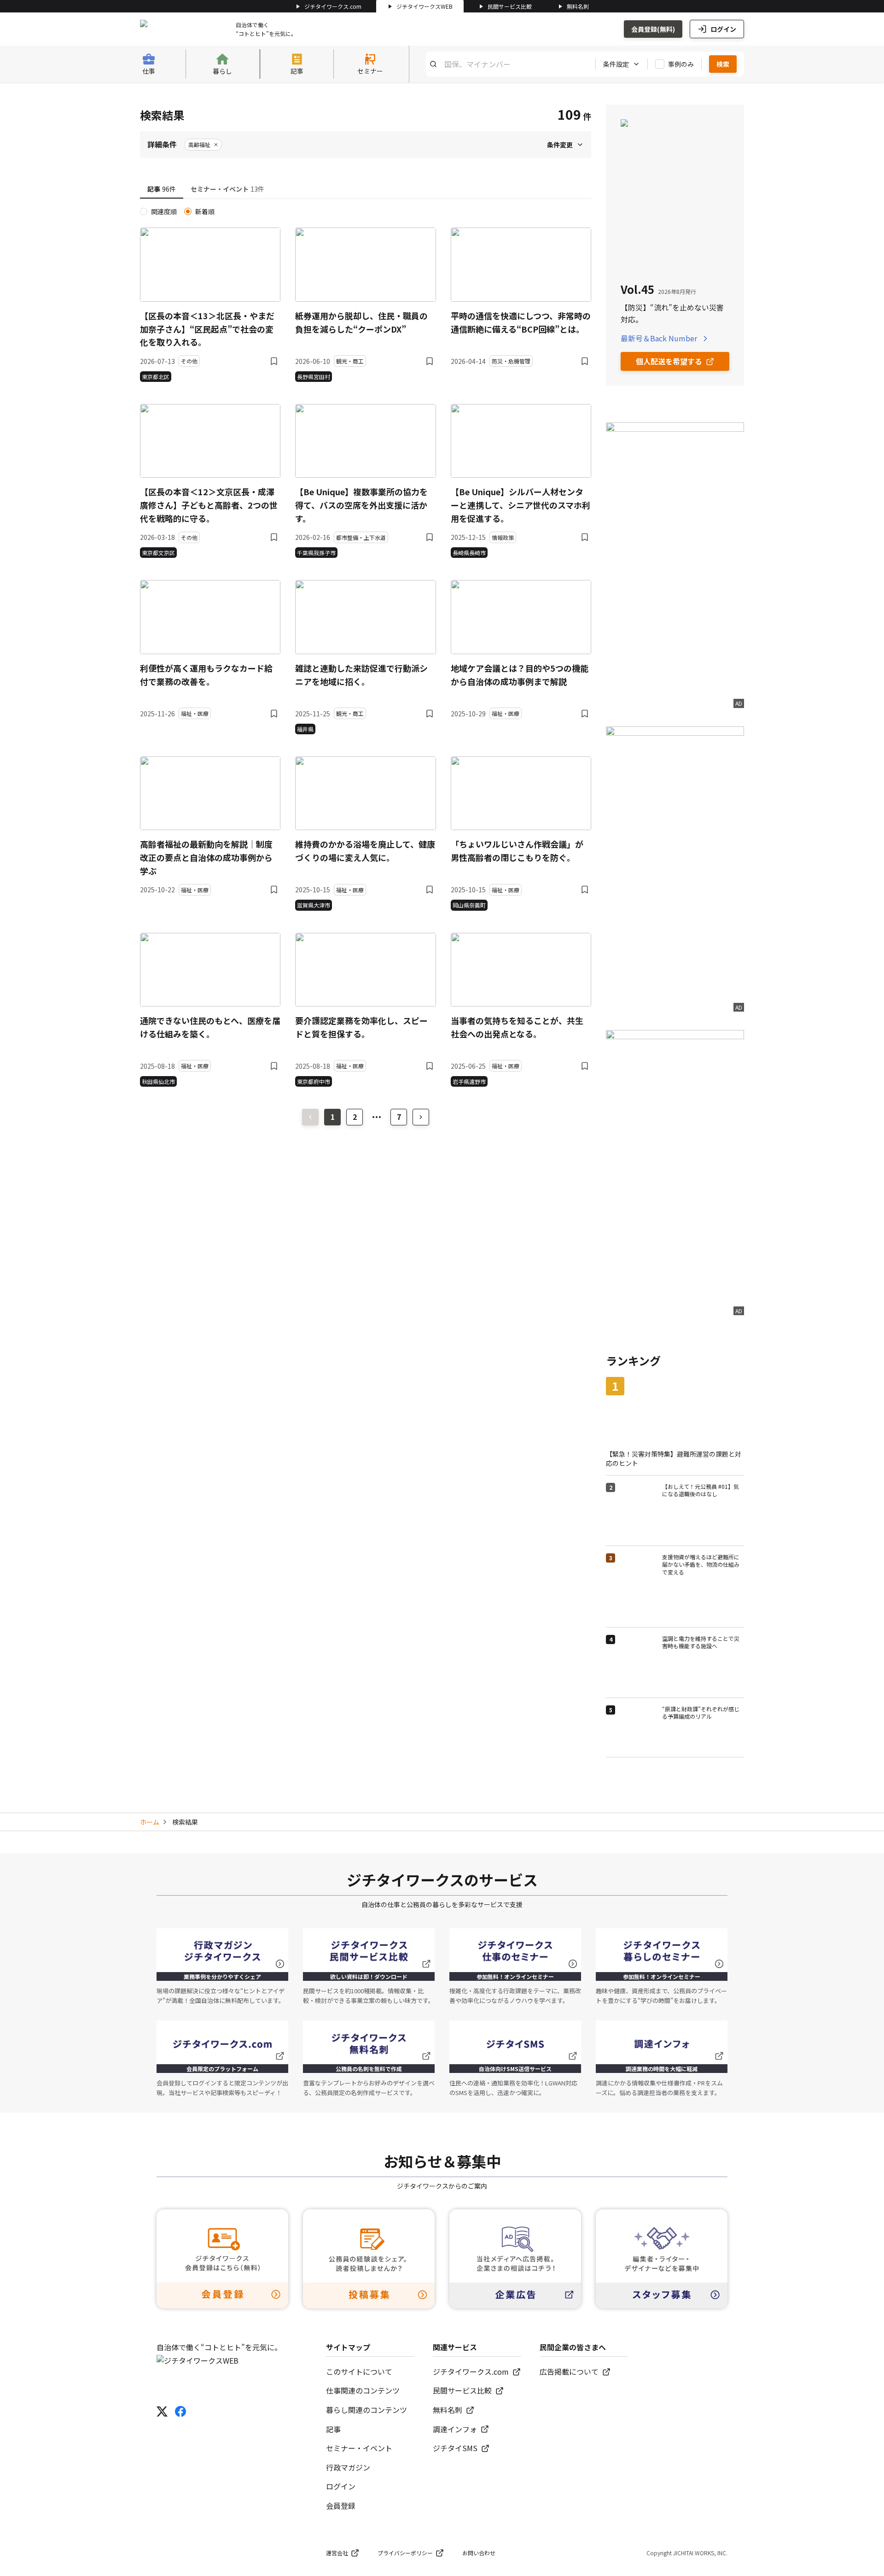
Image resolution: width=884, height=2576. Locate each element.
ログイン (723, 29)
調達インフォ (455, 2429)
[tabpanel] (366, 647)
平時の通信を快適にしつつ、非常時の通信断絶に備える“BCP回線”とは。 (521, 322)
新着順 (205, 211)
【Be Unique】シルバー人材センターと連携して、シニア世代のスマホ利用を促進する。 (521, 505)
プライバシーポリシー (405, 2553)
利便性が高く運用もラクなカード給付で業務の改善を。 (206, 675)
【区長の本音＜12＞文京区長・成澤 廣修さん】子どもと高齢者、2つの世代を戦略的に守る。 (209, 505)
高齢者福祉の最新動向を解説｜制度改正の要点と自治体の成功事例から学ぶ (206, 857)
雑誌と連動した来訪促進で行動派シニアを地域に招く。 (361, 675)
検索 (723, 64)
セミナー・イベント (359, 2448)
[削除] (216, 145)
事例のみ (681, 64)
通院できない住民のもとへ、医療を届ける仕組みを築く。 (210, 1027)
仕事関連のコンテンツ (363, 2390)
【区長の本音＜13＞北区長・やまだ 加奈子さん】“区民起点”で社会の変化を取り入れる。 (207, 329)
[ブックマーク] (274, 361)
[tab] (162, 189)
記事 (333, 2429)
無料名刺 (578, 6)
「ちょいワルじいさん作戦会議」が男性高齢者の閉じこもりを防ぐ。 (517, 851)
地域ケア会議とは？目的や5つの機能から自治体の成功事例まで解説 (520, 675)
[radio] (144, 211)
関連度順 (164, 211)
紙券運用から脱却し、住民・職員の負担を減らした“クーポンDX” (361, 322)
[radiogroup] (366, 211)
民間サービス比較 (510, 6)
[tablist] (366, 190)
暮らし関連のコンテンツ (366, 2410)
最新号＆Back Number (659, 338)
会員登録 (341, 2506)
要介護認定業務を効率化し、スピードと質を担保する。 (361, 1027)
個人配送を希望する (669, 361)
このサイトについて (359, 2371)
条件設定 (616, 64)
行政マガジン (348, 2467)
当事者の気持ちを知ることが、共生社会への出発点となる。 (517, 1027)
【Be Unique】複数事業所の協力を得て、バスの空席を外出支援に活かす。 (361, 505)
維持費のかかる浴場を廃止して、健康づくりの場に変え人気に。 (365, 851)
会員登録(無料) (653, 29)
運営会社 (337, 2553)
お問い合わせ (479, 2553)
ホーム (150, 1822)
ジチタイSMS (455, 2448)
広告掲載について (569, 2371)
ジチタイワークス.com (333, 6)
